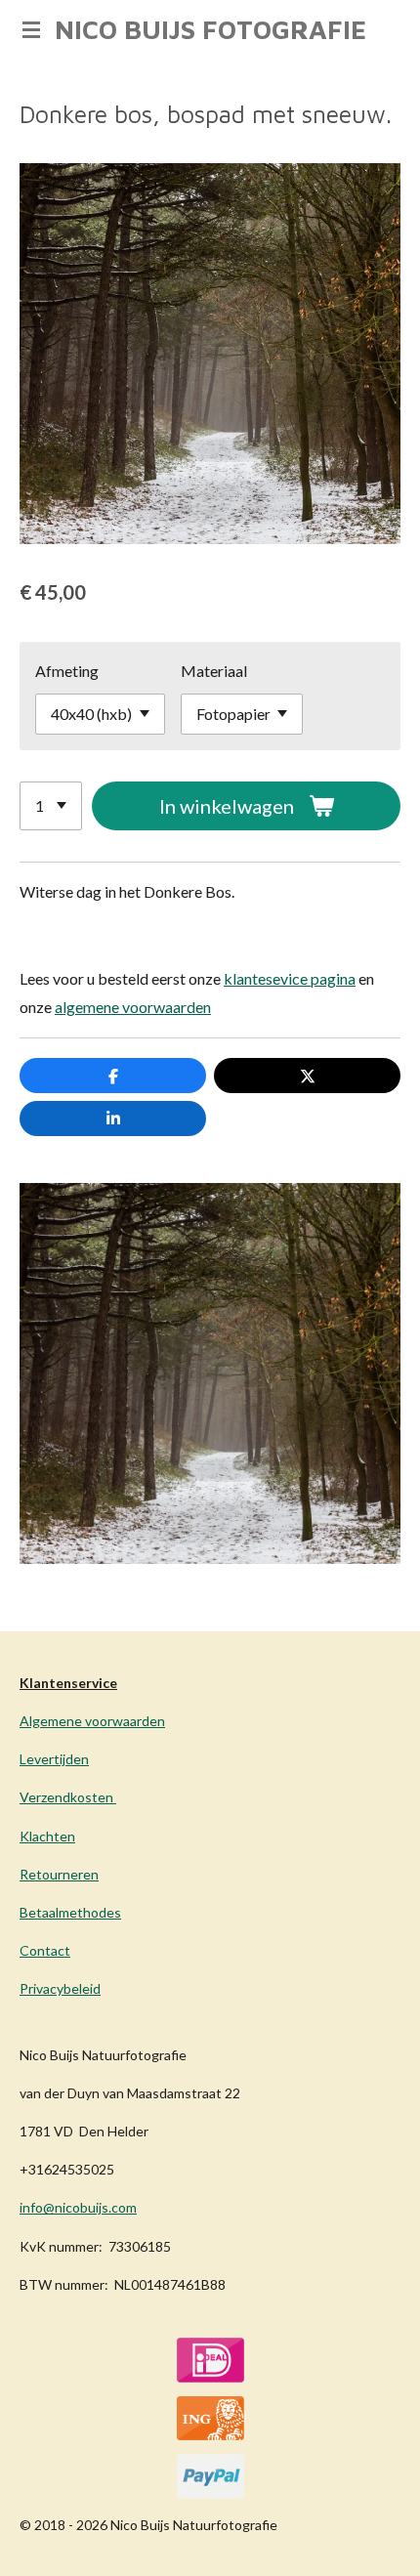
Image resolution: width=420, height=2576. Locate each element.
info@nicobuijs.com (78, 2207)
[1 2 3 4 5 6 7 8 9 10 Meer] (51, 806)
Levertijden (54, 1759)
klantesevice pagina (290, 978)
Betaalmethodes (70, 1912)
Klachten (47, 1836)
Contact (45, 1950)
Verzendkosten (68, 1797)
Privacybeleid (60, 1988)
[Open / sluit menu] (31, 29)
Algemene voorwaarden (92, 1721)
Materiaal (214, 671)
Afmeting (67, 671)
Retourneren (59, 1874)
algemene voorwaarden (133, 1007)
